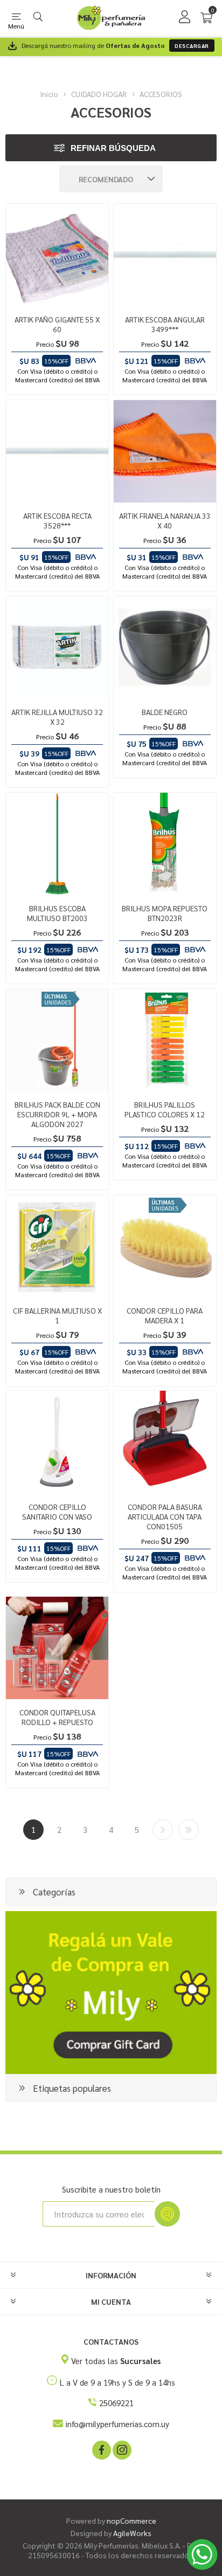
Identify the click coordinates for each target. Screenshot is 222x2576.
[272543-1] (165, 1442)
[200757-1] (57, 1648)
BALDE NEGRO (165, 712)
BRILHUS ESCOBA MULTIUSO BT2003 (57, 913)
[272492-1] (57, 1442)
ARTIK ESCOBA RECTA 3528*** (57, 520)
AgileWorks (132, 2533)
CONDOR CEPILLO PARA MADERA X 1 (165, 1315)
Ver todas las (116, 2361)
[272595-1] (165, 844)
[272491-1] (165, 1246)
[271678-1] (57, 255)
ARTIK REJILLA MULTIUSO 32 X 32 (57, 717)
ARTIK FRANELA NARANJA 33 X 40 (165, 520)
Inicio (49, 94)
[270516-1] (165, 648)
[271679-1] (57, 648)
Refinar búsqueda (113, 148)
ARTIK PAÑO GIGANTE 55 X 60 (57, 324)
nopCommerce (131, 2520)
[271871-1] (57, 451)
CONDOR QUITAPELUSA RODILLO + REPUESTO (57, 1717)
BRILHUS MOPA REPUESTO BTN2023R (165, 913)
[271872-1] (165, 255)
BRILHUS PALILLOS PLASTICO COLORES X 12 (165, 1109)
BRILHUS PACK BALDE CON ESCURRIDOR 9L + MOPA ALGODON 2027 (57, 1114)
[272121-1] (165, 1040)
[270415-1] (57, 1246)
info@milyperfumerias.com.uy (117, 2424)
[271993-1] (57, 844)
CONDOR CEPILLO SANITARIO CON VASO (57, 1512)
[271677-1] (165, 451)
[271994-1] (57, 1040)
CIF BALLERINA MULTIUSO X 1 (57, 1315)
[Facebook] (101, 2449)
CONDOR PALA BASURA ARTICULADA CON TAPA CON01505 (165, 1516)
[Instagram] (121, 2449)
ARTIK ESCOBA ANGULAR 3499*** (165, 324)
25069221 (116, 2403)
